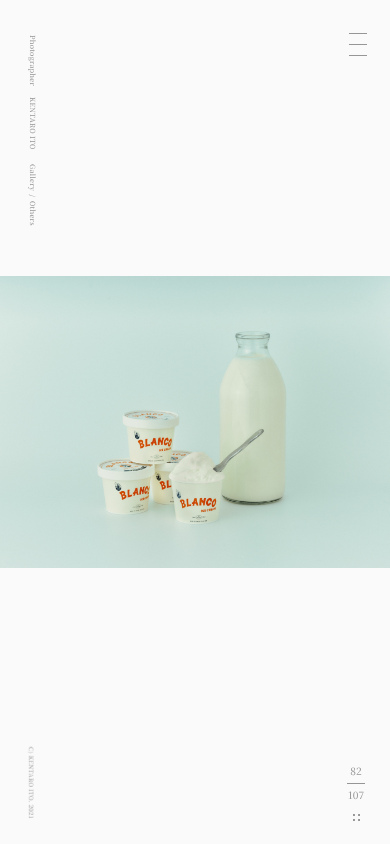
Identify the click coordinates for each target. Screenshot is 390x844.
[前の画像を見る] (97, 422)
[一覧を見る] (356, 817)
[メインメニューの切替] (358, 44)
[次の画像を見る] (292, 422)
